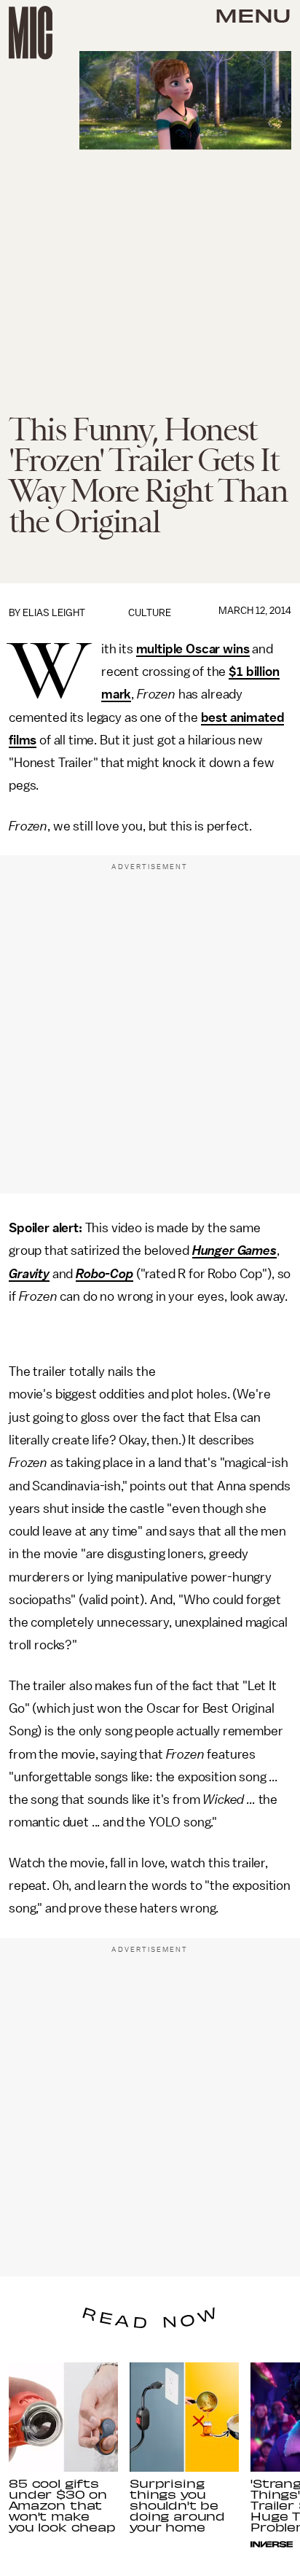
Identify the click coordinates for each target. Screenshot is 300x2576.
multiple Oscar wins (193, 649)
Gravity (29, 1274)
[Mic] (31, 33)
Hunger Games (234, 1250)
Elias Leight (54, 613)
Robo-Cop (104, 1274)
